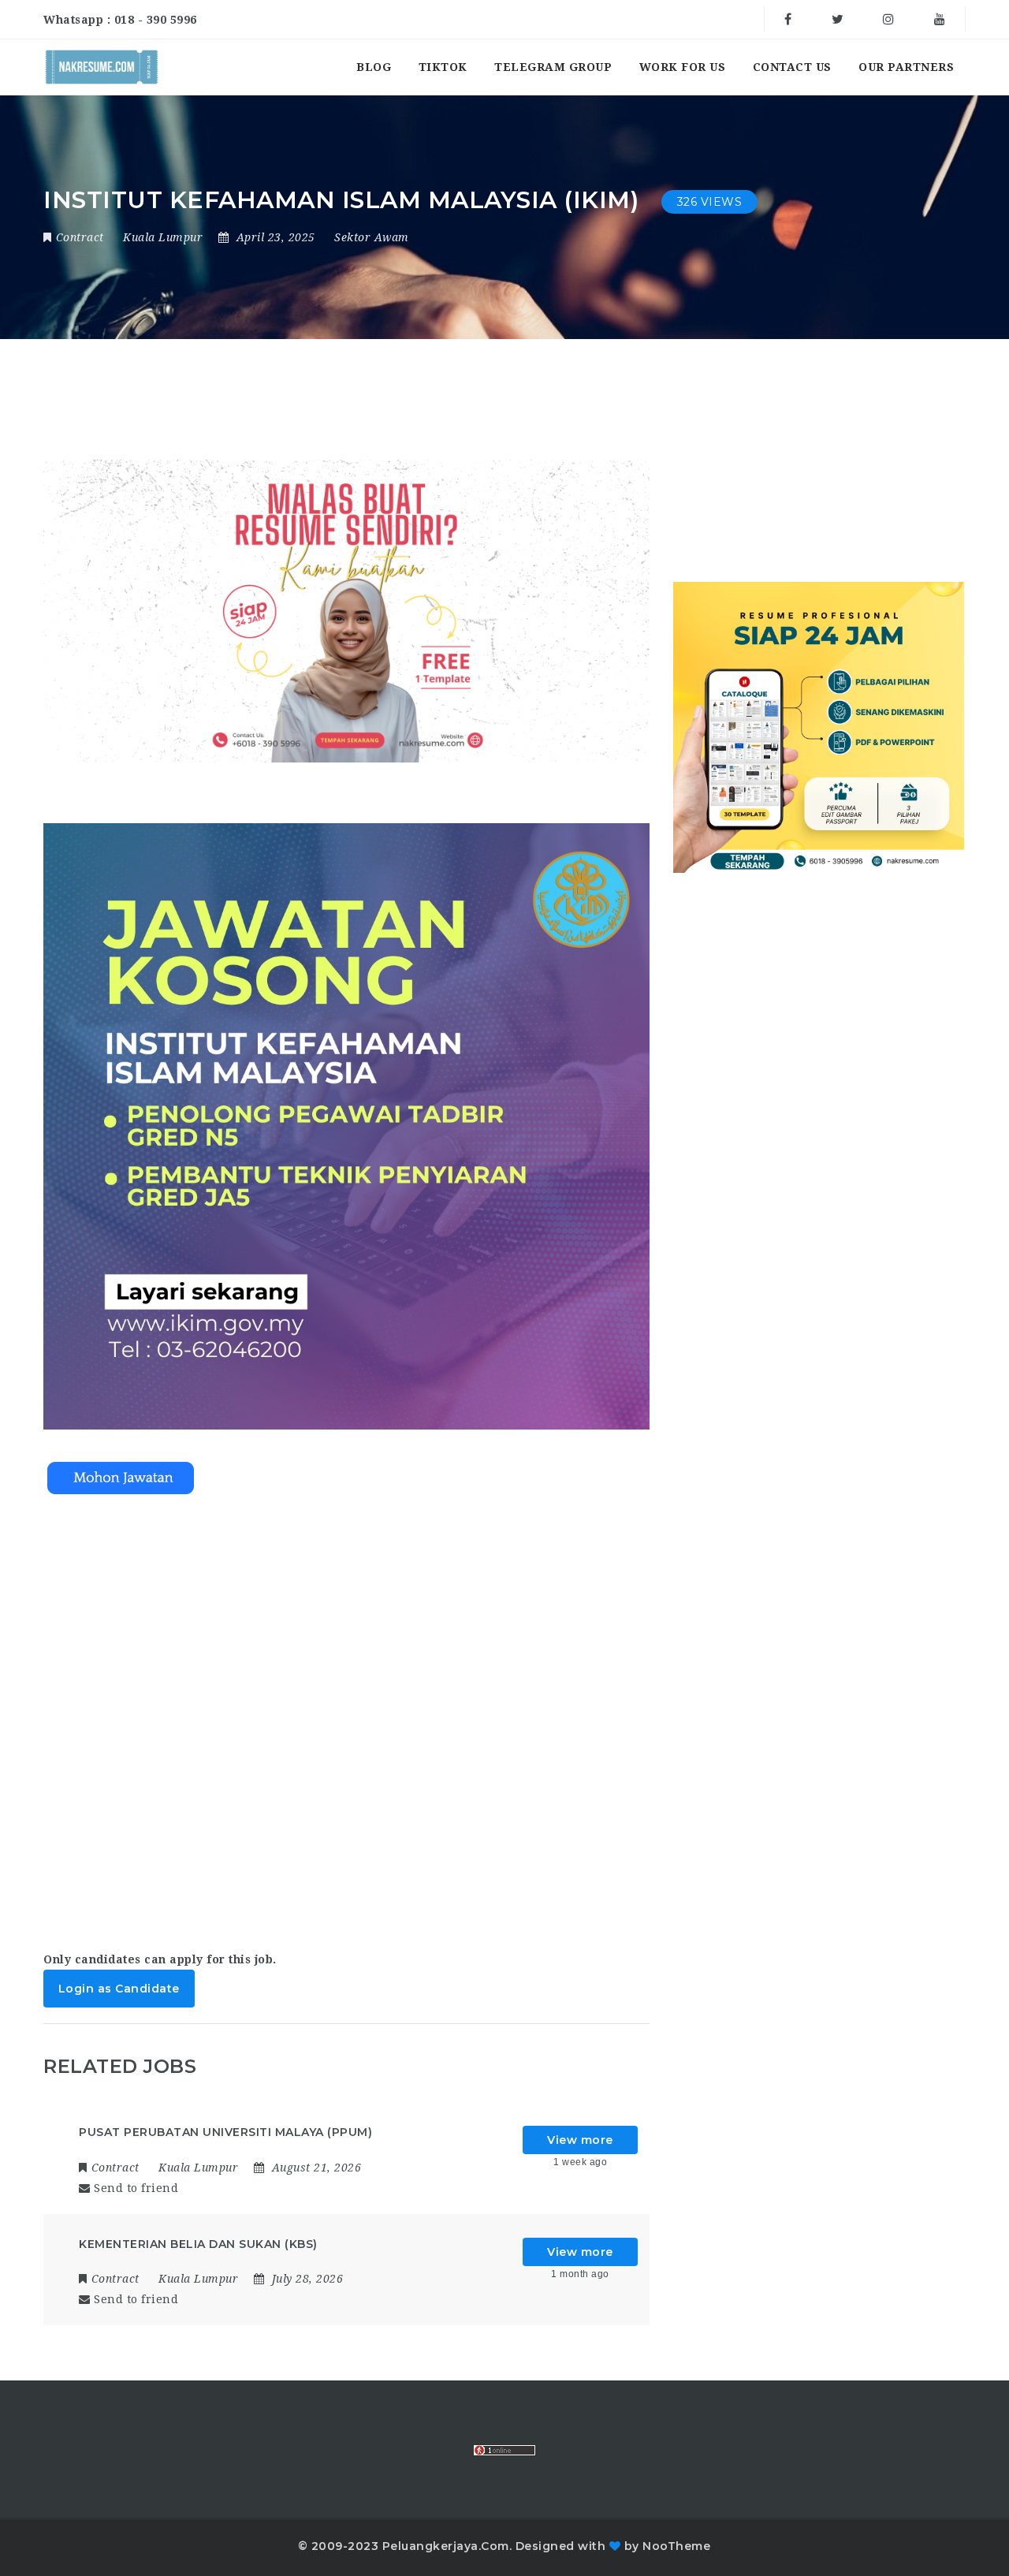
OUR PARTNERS (906, 67)
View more (580, 2140)
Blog (374, 67)
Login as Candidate (119, 1989)
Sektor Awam (372, 237)
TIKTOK (443, 67)
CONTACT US (792, 67)
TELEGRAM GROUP (553, 67)
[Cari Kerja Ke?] (102, 67)
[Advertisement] (346, 1708)
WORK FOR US (683, 67)
